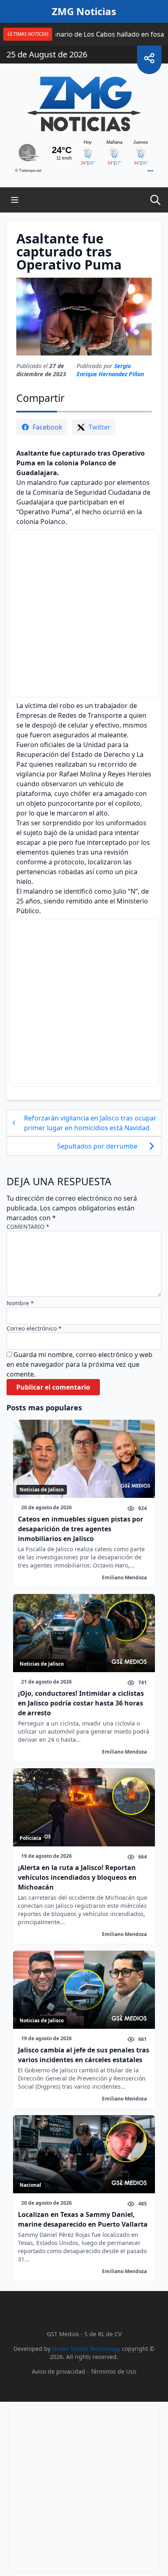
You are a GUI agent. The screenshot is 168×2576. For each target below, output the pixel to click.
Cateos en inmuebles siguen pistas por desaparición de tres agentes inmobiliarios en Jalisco (81, 1529)
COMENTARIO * (28, 1227)
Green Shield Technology (86, 2349)
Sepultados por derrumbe (98, 1146)
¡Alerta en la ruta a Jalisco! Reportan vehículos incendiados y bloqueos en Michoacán (77, 1877)
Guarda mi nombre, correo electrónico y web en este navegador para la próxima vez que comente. (80, 1364)
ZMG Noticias (84, 11)
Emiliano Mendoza (124, 1577)
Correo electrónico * (34, 1328)
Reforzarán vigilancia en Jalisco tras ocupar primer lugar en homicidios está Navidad (90, 1123)
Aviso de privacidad (59, 2371)
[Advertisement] (84, 614)
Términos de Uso (113, 2371)
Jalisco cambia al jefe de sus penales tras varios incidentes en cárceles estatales (84, 2055)
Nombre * (20, 1303)
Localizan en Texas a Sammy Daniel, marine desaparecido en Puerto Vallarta (83, 2219)
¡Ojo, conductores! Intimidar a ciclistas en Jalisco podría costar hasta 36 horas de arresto (81, 1703)
